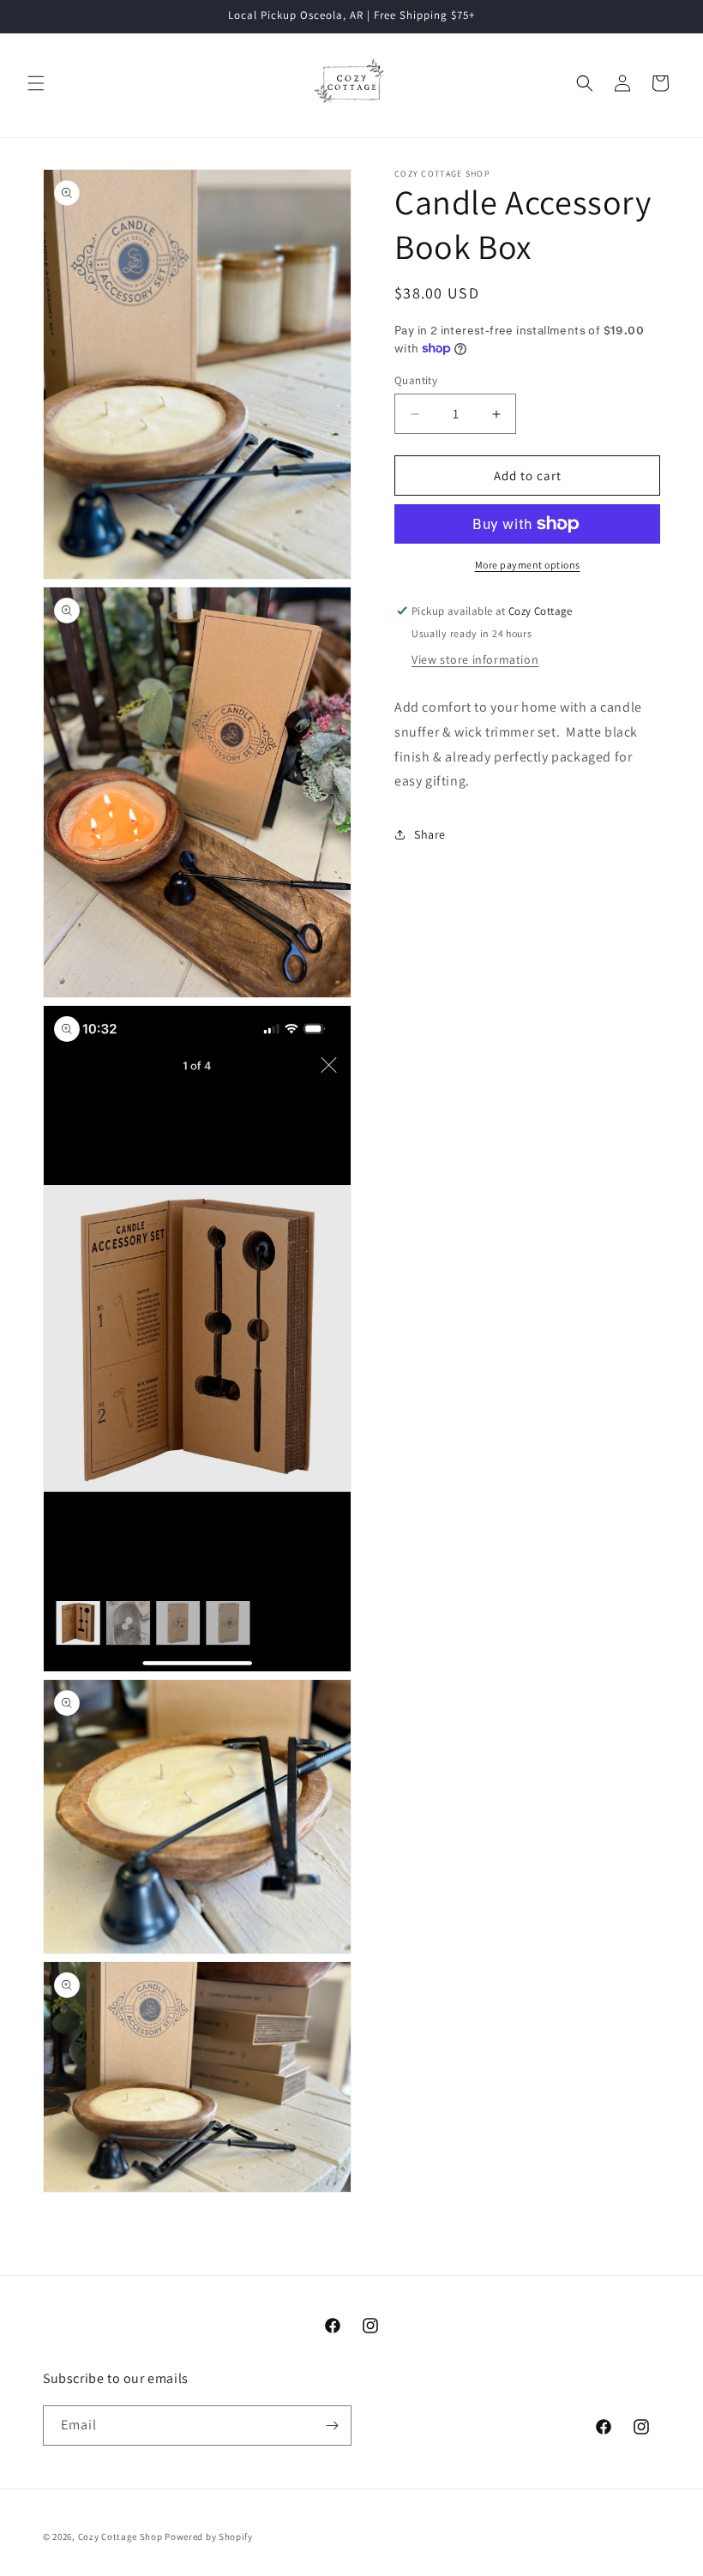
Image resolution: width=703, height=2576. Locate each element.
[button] (36, 83)
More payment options (528, 565)
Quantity (416, 380)
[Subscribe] (332, 2426)
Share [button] (430, 834)
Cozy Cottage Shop (120, 2537)
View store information (475, 659)
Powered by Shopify (209, 2537)
